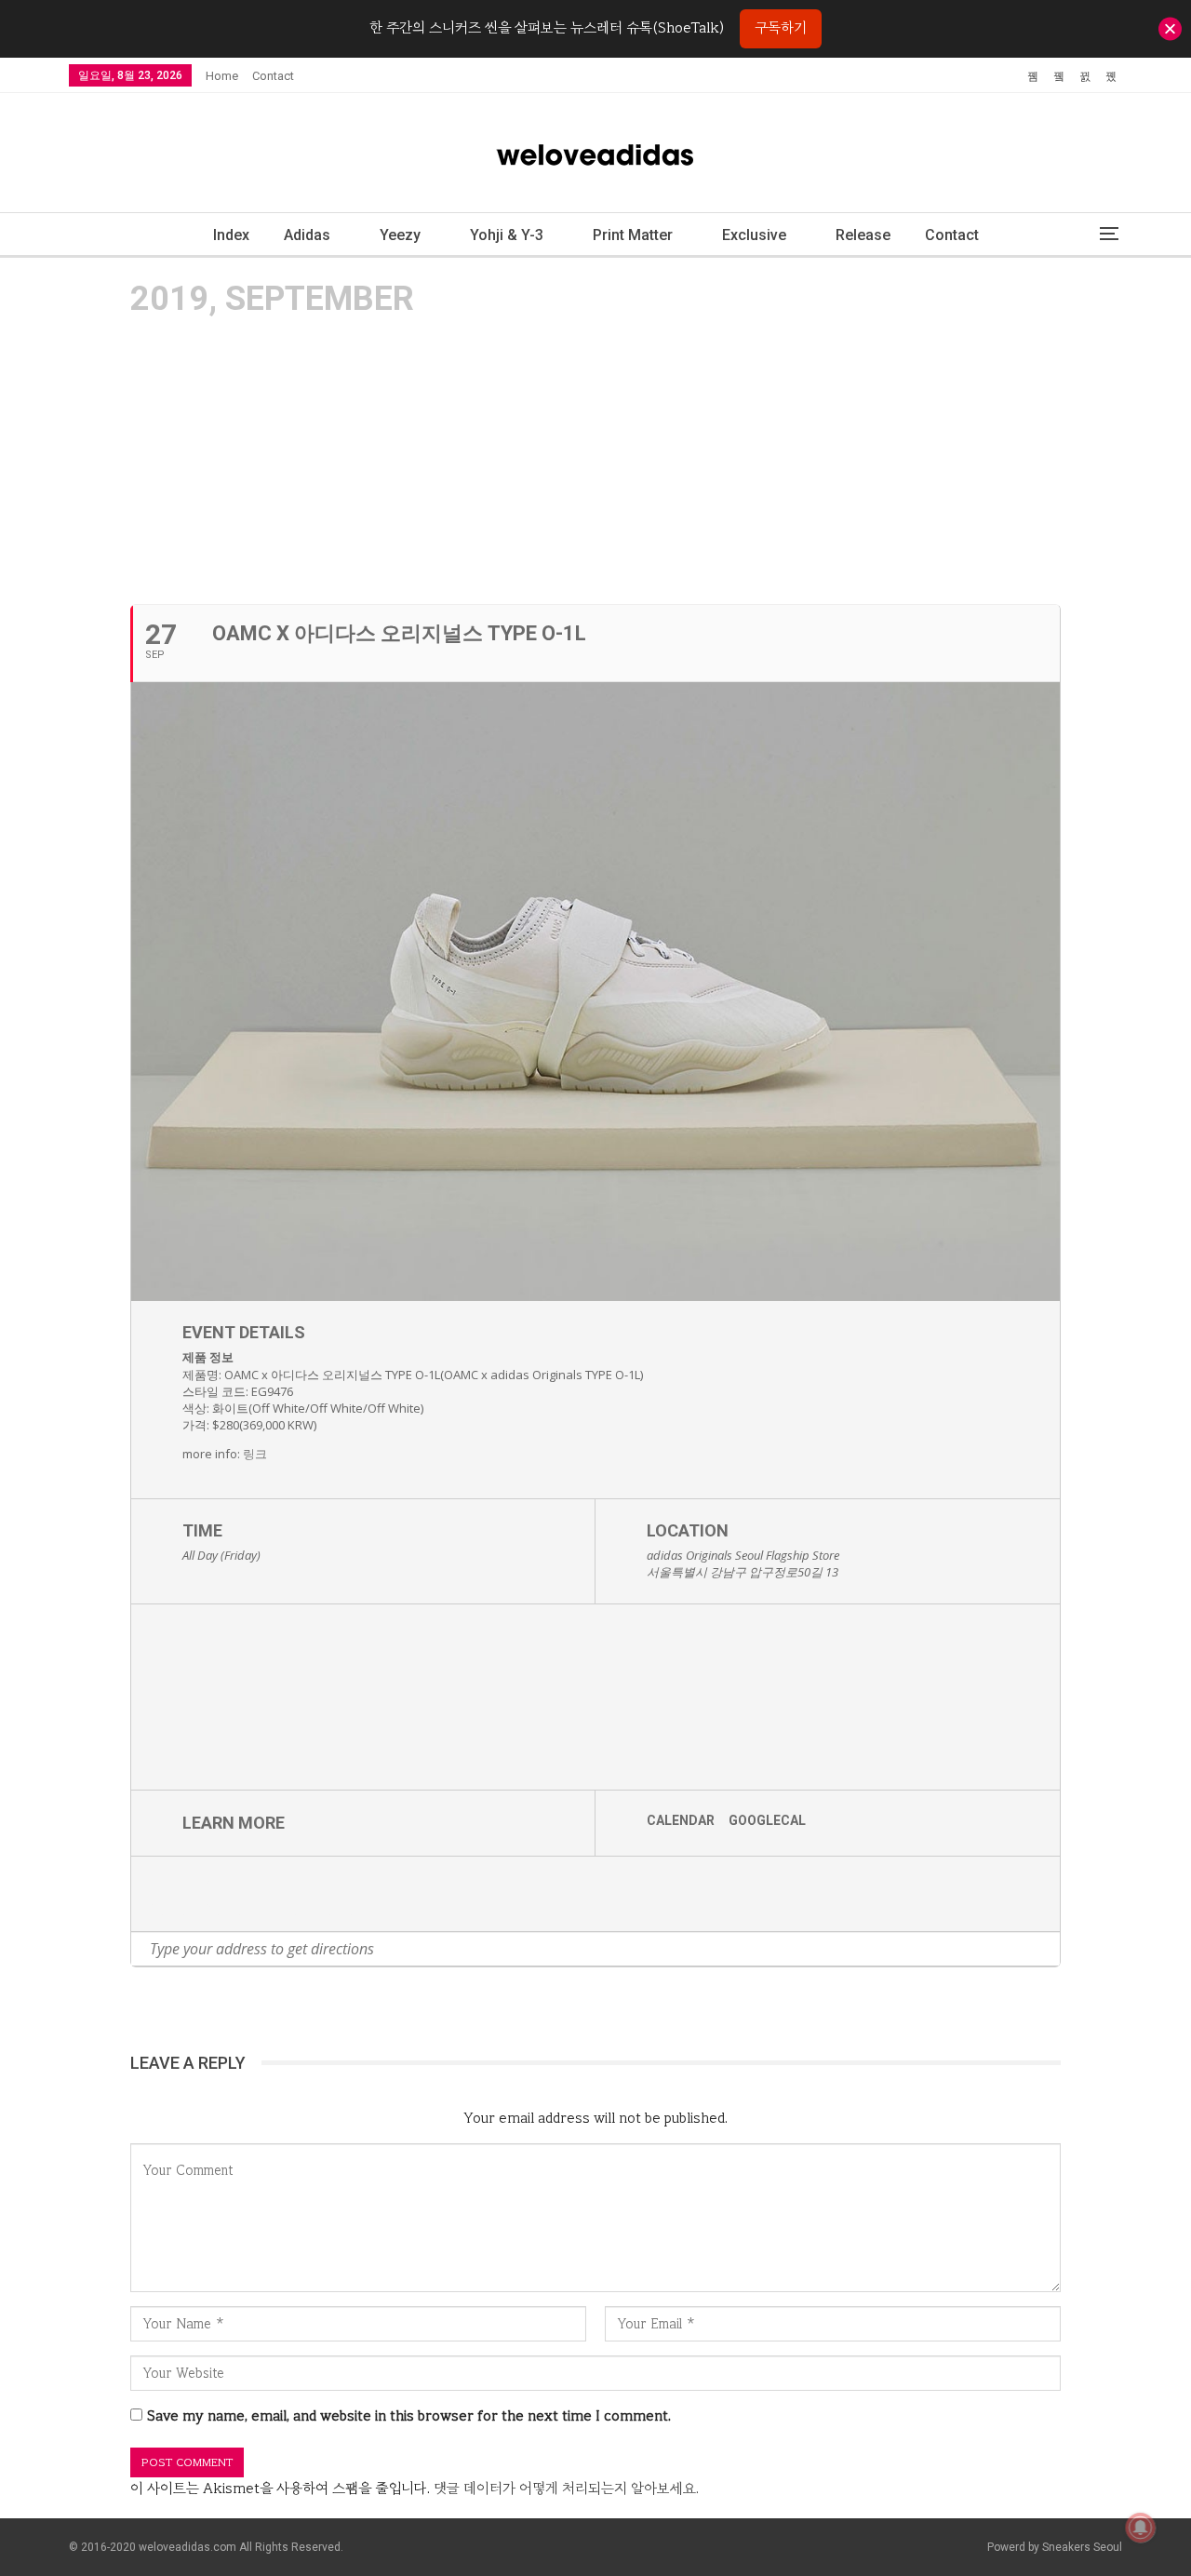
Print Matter (633, 235)
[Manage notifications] (1141, 2528)
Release (863, 235)
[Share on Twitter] (229, 1894)
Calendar (681, 1820)
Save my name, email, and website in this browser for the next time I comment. (409, 2416)
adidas (307, 235)
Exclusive (754, 235)
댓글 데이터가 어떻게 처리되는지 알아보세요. (566, 2489)
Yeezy (400, 235)
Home (222, 76)
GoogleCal (767, 1820)
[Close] (1170, 28)
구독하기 (781, 28)
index (231, 235)
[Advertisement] (595, 460)
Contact (273, 76)
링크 (255, 1454)
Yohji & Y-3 (507, 235)
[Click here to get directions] (1045, 1949)
